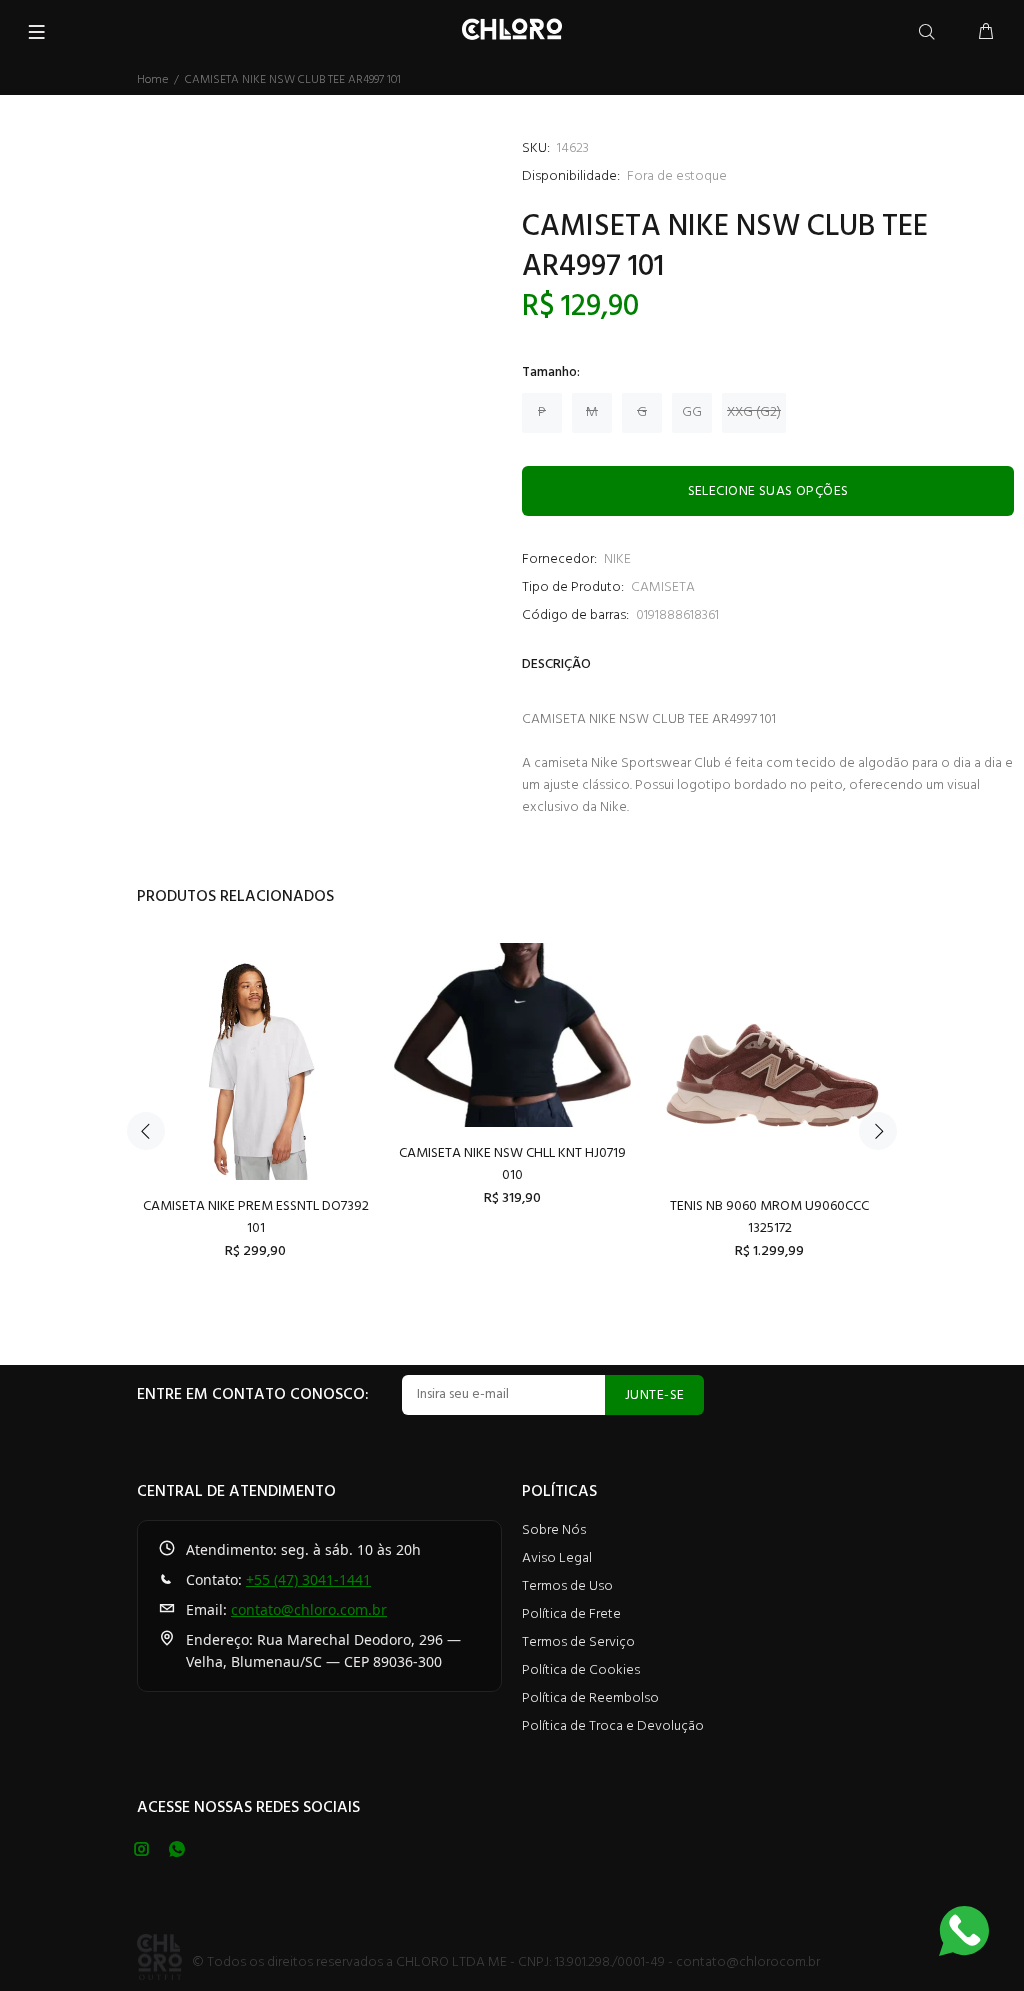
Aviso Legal (557, 1558)
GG (692, 412)
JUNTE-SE (654, 1395)
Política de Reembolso (590, 1698)
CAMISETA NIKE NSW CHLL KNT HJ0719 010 (512, 1164)
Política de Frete (571, 1614)
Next (878, 1131)
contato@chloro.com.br (309, 1609)
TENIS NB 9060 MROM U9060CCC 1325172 (769, 1217)
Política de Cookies (581, 1670)
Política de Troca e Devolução (613, 1726)
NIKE (617, 559)
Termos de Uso (567, 1586)
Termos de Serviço (578, 1642)
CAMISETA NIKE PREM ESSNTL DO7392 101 (256, 1217)
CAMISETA (663, 587)
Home (152, 80)
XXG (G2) (754, 412)
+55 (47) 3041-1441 (308, 1579)
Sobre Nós (554, 1530)
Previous (146, 1131)
